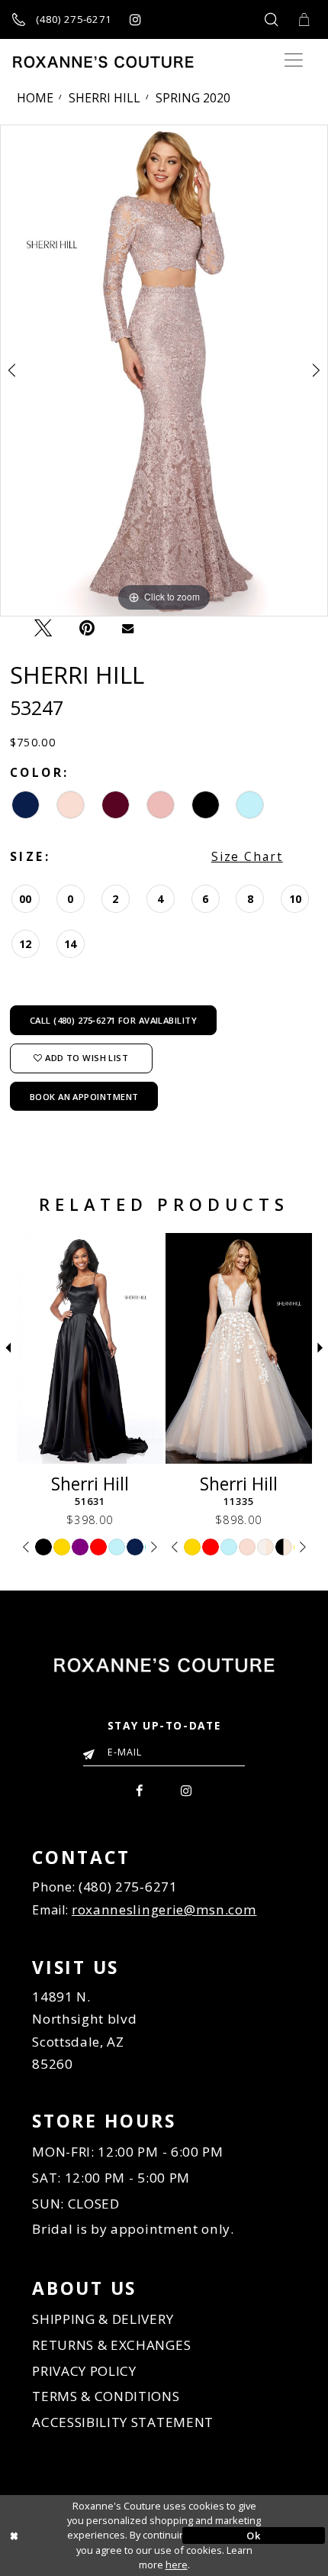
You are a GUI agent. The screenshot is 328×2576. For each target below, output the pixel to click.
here (177, 2565)
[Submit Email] (92, 1751)
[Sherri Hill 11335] (239, 1349)
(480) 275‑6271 (128, 1887)
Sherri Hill (105, 98)
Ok (253, 2536)
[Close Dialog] (74, 2536)
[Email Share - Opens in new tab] (128, 628)
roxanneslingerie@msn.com (164, 1909)
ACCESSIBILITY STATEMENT (123, 2422)
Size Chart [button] (247, 856)
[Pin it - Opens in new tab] (87, 627)
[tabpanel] (164, 371)
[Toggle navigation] (293, 61)
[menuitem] (140, 1789)
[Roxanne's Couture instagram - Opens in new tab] (135, 19)
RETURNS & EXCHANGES (111, 2345)
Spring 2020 (193, 98)
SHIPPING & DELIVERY (103, 2319)
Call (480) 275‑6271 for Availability (113, 1020)
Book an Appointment (84, 1097)
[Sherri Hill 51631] (90, 1349)
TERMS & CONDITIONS (106, 2396)
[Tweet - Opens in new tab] (43, 628)
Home (35, 98)
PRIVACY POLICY (84, 2371)
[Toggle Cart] (304, 19)
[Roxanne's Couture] (103, 62)
